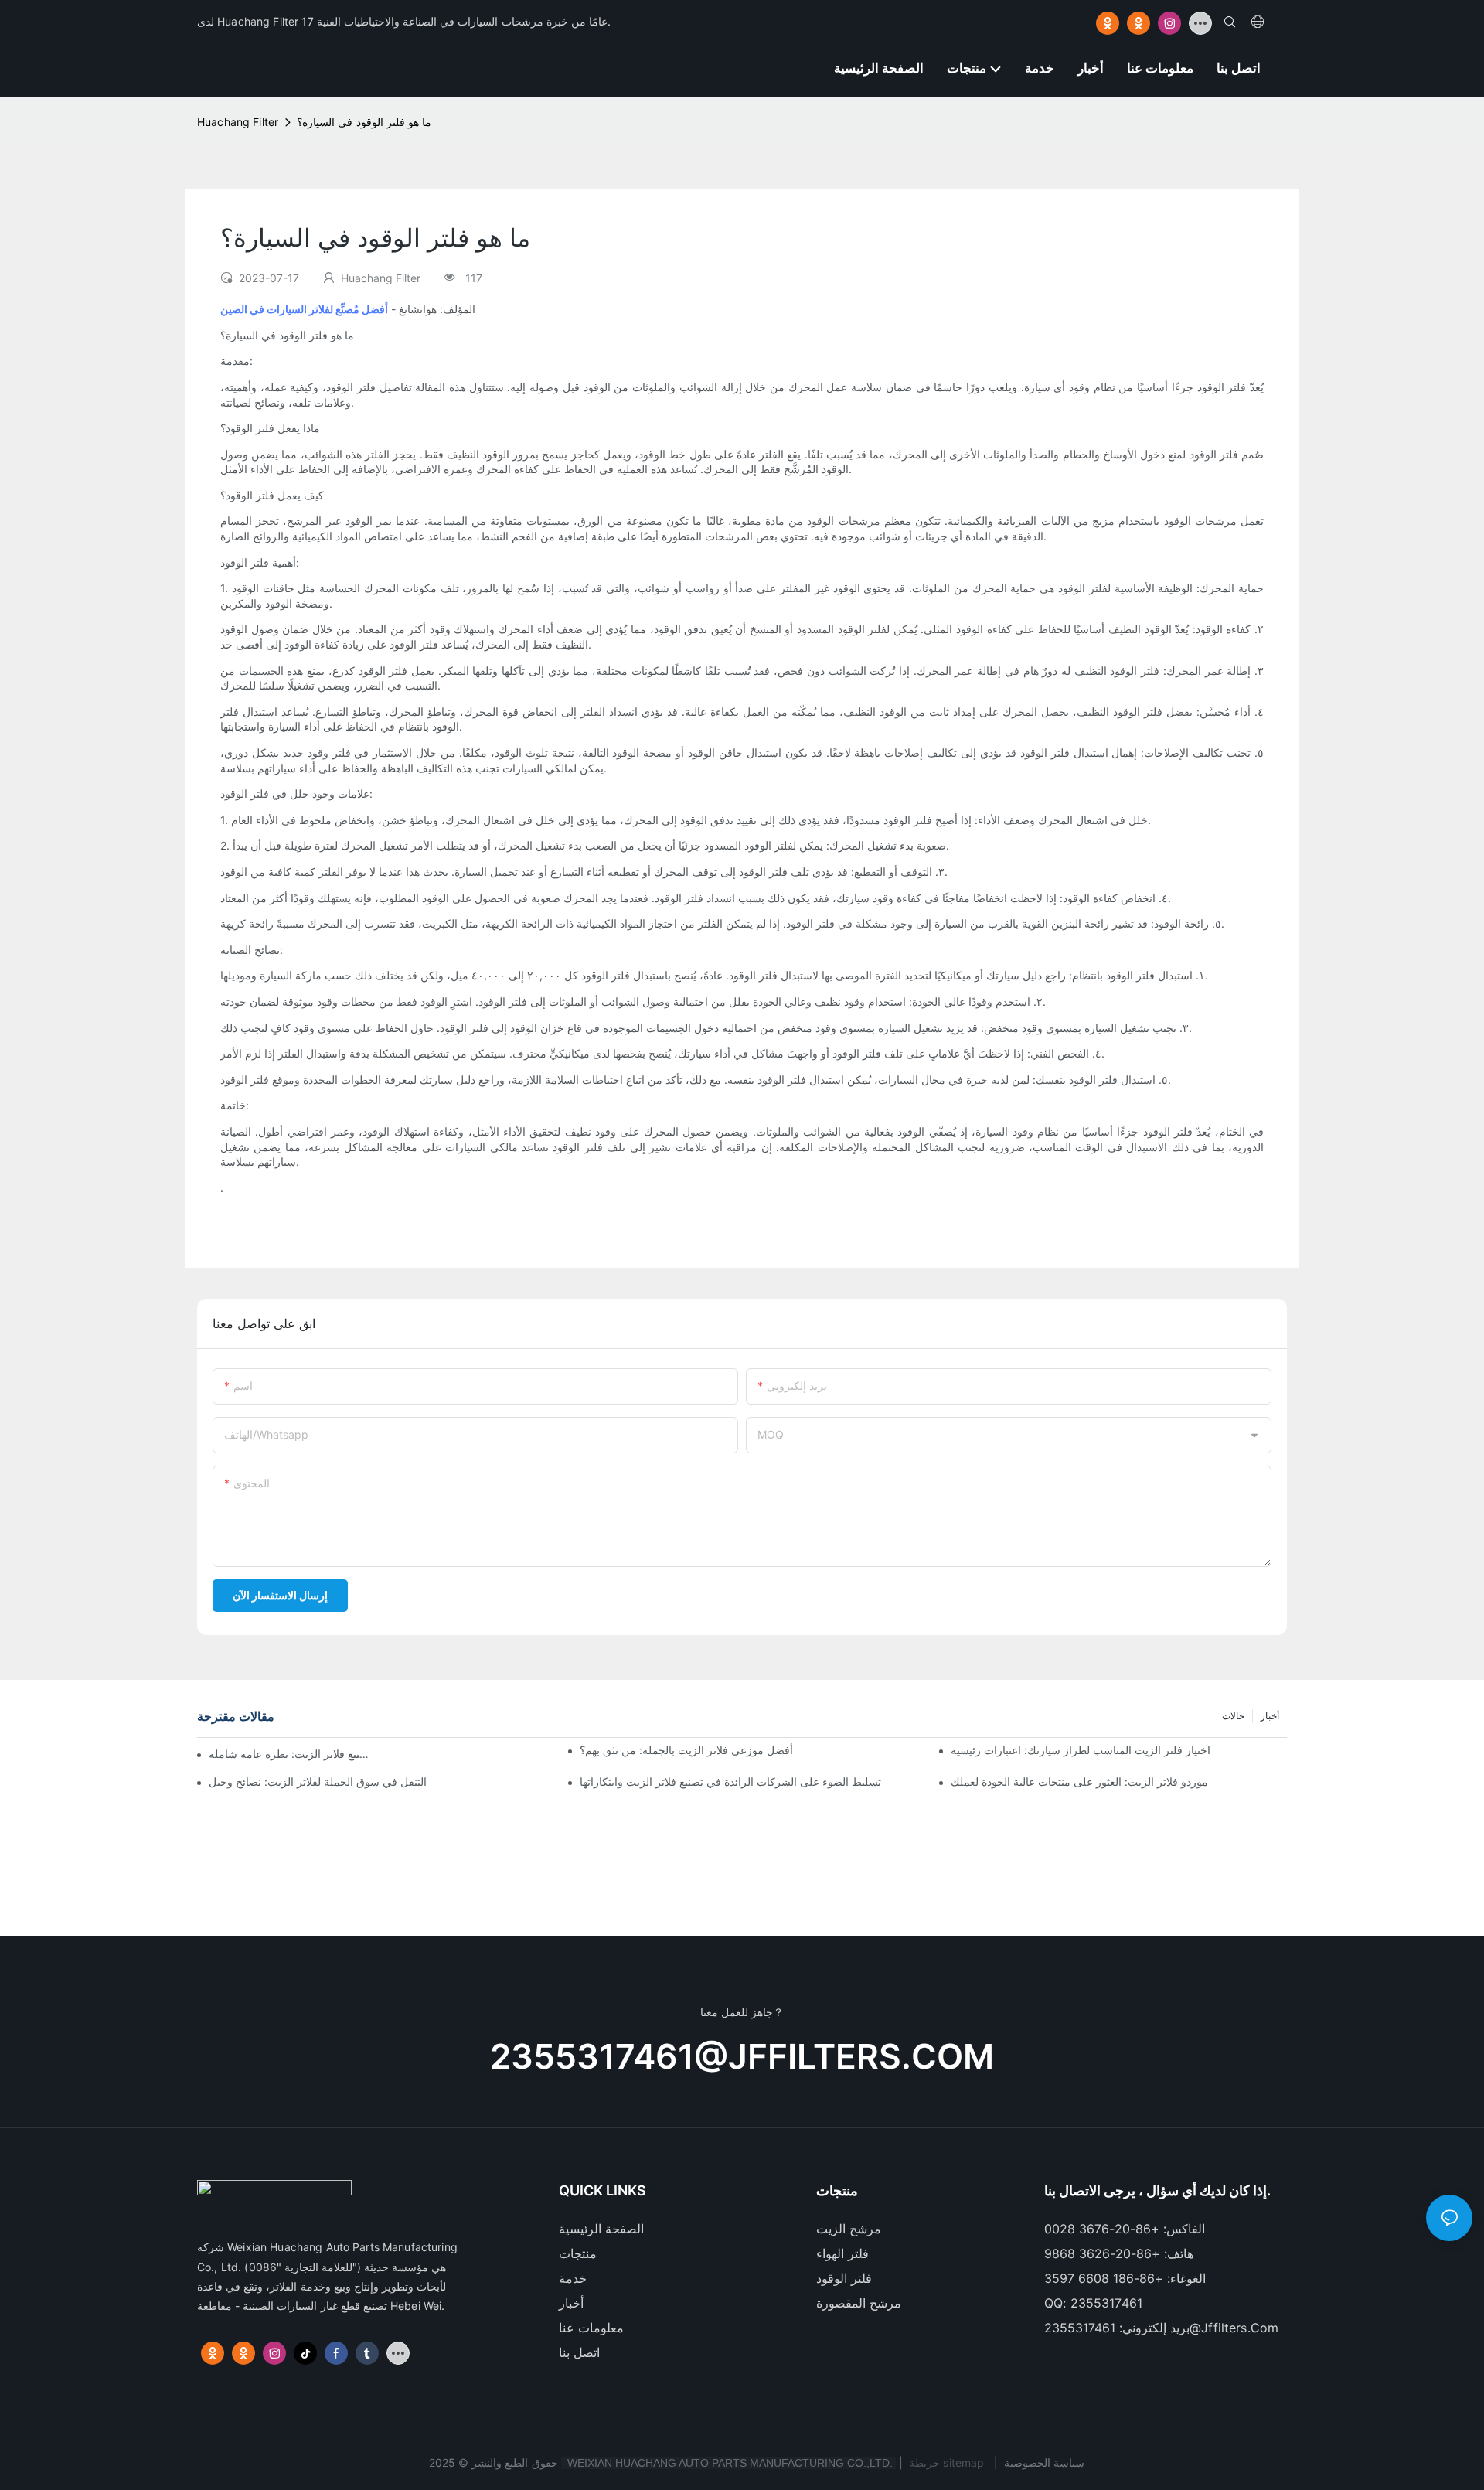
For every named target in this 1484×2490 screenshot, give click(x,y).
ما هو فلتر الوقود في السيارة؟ (364, 122)
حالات (1233, 1716)
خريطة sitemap (946, 2463)
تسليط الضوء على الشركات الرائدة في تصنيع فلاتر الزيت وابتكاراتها (730, 1781)
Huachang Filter (238, 122)
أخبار (1270, 1716)
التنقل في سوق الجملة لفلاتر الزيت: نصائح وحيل (318, 1781)
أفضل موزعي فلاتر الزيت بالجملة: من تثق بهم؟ (686, 1750)
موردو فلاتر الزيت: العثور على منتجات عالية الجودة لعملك (1079, 1781)
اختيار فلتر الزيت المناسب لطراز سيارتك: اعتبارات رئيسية (1081, 1750)
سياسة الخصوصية (1044, 2463)
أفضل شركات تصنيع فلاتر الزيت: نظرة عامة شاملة (290, 1754)
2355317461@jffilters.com (742, 2056)
